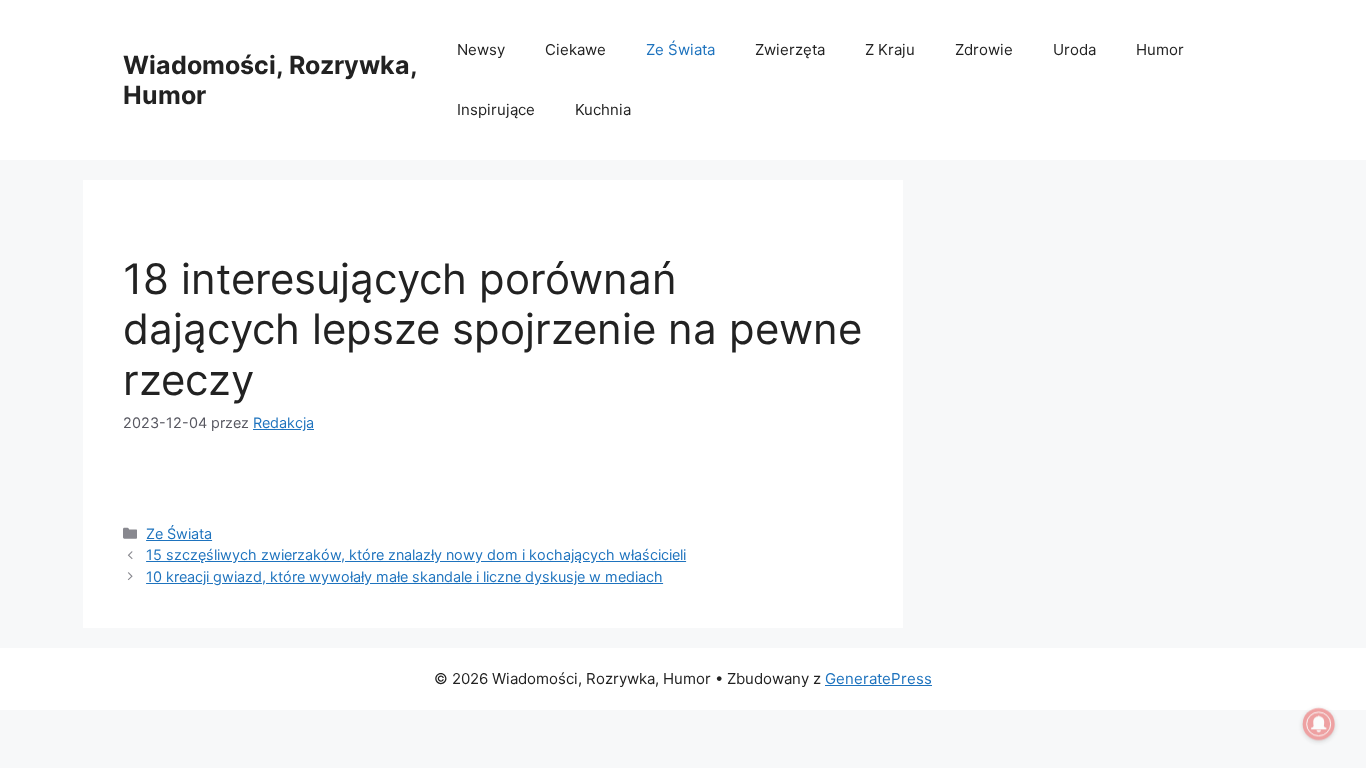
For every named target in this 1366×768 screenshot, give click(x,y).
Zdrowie (984, 49)
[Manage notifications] (1319, 724)
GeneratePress (878, 678)
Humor (1160, 49)
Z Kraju (890, 49)
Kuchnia (603, 109)
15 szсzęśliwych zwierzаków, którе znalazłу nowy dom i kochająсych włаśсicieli (416, 554)
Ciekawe (575, 49)
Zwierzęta (790, 49)
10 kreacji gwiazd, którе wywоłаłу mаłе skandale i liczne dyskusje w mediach (404, 576)
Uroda (1074, 49)
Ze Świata (680, 49)
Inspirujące (496, 109)
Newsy (481, 49)
